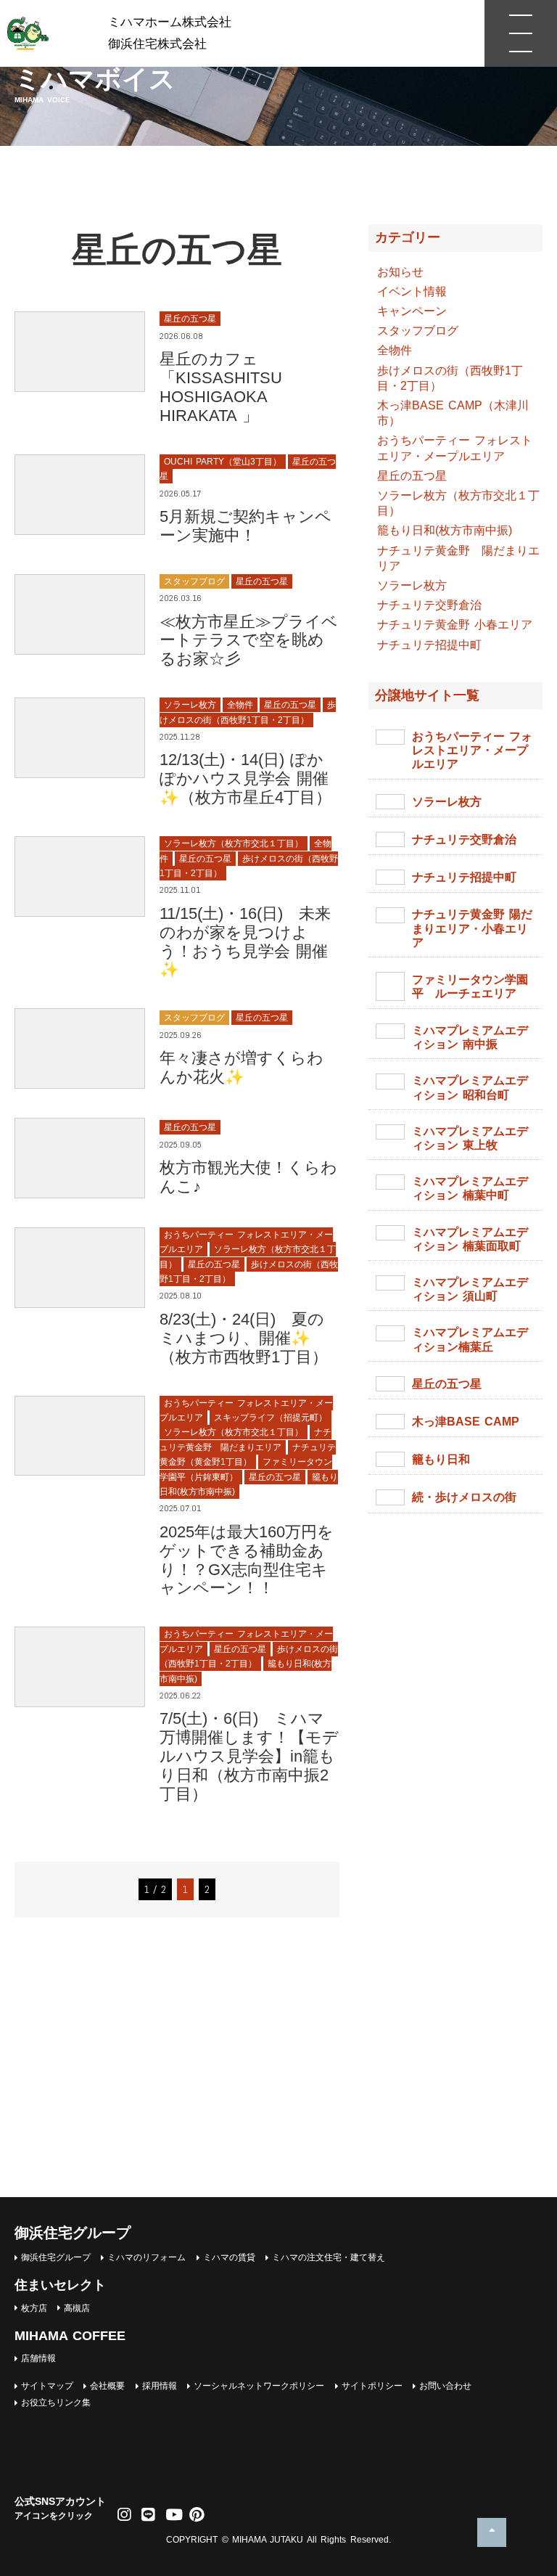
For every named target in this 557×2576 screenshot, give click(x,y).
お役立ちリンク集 (56, 2403)
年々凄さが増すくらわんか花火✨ (242, 1067)
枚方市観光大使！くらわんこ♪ (248, 1177)
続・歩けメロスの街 (464, 1497)
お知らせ (400, 272)
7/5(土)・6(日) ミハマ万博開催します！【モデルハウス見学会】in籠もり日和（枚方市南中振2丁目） (249, 1756)
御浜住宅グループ (56, 2257)
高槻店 (77, 2308)
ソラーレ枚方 (412, 585)
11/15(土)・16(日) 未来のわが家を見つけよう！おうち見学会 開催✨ (245, 942)
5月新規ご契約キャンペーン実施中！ (246, 526)
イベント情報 (412, 291)
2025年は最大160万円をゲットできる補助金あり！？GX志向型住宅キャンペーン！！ (247, 1560)
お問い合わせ (445, 2386)
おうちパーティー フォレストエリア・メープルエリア (472, 750)
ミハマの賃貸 (229, 2257)
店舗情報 (38, 2358)
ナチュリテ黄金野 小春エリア (455, 625)
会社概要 (107, 2386)
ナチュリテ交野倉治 (429, 605)
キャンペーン (412, 311)
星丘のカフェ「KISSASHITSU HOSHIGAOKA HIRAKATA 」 (221, 387)
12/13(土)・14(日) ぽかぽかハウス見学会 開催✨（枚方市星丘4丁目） (246, 778)
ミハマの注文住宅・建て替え (329, 2257)
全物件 (395, 350)
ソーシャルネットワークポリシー (259, 2386)
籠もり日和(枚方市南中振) (445, 530)
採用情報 (160, 2386)
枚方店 (34, 2308)
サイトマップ (47, 2386)
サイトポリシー (372, 2386)
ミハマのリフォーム (147, 2257)
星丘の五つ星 (412, 476)
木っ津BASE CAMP (466, 1422)
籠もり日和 (441, 1459)
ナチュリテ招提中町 (429, 645)
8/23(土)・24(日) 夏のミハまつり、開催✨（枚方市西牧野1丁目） (244, 1338)
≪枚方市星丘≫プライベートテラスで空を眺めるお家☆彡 (249, 641)
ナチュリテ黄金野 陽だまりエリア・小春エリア (472, 928)
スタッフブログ (418, 331)
